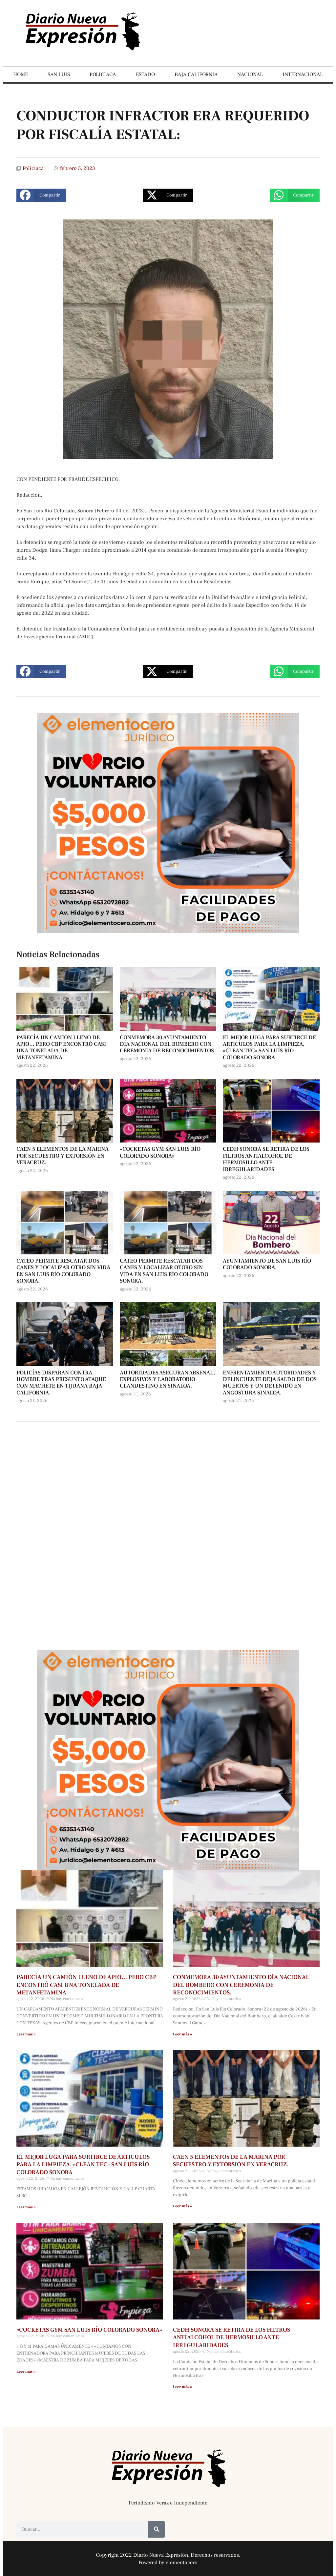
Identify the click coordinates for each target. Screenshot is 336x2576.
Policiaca (33, 168)
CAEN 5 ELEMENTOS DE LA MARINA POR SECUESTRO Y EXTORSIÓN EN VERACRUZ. (63, 1156)
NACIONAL (250, 74)
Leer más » (26, 2034)
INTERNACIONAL (303, 74)
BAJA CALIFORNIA (196, 74)
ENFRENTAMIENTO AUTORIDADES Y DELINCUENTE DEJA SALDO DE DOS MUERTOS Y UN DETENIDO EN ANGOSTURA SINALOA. (270, 1383)
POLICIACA (103, 74)
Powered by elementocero (168, 2563)
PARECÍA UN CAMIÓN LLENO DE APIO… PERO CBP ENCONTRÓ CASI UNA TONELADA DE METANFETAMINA (61, 1048)
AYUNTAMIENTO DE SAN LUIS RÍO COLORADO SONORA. (267, 1264)
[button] (41, 195)
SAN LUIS (59, 74)
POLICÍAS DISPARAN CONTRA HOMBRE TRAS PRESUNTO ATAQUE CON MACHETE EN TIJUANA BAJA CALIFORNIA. (61, 1383)
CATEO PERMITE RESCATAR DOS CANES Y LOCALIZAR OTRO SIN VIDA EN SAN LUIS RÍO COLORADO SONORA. (63, 1271)
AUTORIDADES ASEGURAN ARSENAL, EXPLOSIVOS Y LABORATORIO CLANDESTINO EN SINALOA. (167, 1380)
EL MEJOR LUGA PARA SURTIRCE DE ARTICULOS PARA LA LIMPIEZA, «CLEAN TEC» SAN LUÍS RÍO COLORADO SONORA (269, 1048)
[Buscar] (157, 2529)
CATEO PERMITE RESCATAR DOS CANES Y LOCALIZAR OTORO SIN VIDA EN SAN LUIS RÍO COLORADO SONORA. (164, 1271)
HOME (21, 74)
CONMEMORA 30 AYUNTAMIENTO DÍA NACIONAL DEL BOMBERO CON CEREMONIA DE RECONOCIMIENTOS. (168, 1044)
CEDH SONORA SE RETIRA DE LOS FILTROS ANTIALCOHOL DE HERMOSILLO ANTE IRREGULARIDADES (266, 1159)
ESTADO (145, 74)
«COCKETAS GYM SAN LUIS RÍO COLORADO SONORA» (160, 1152)
